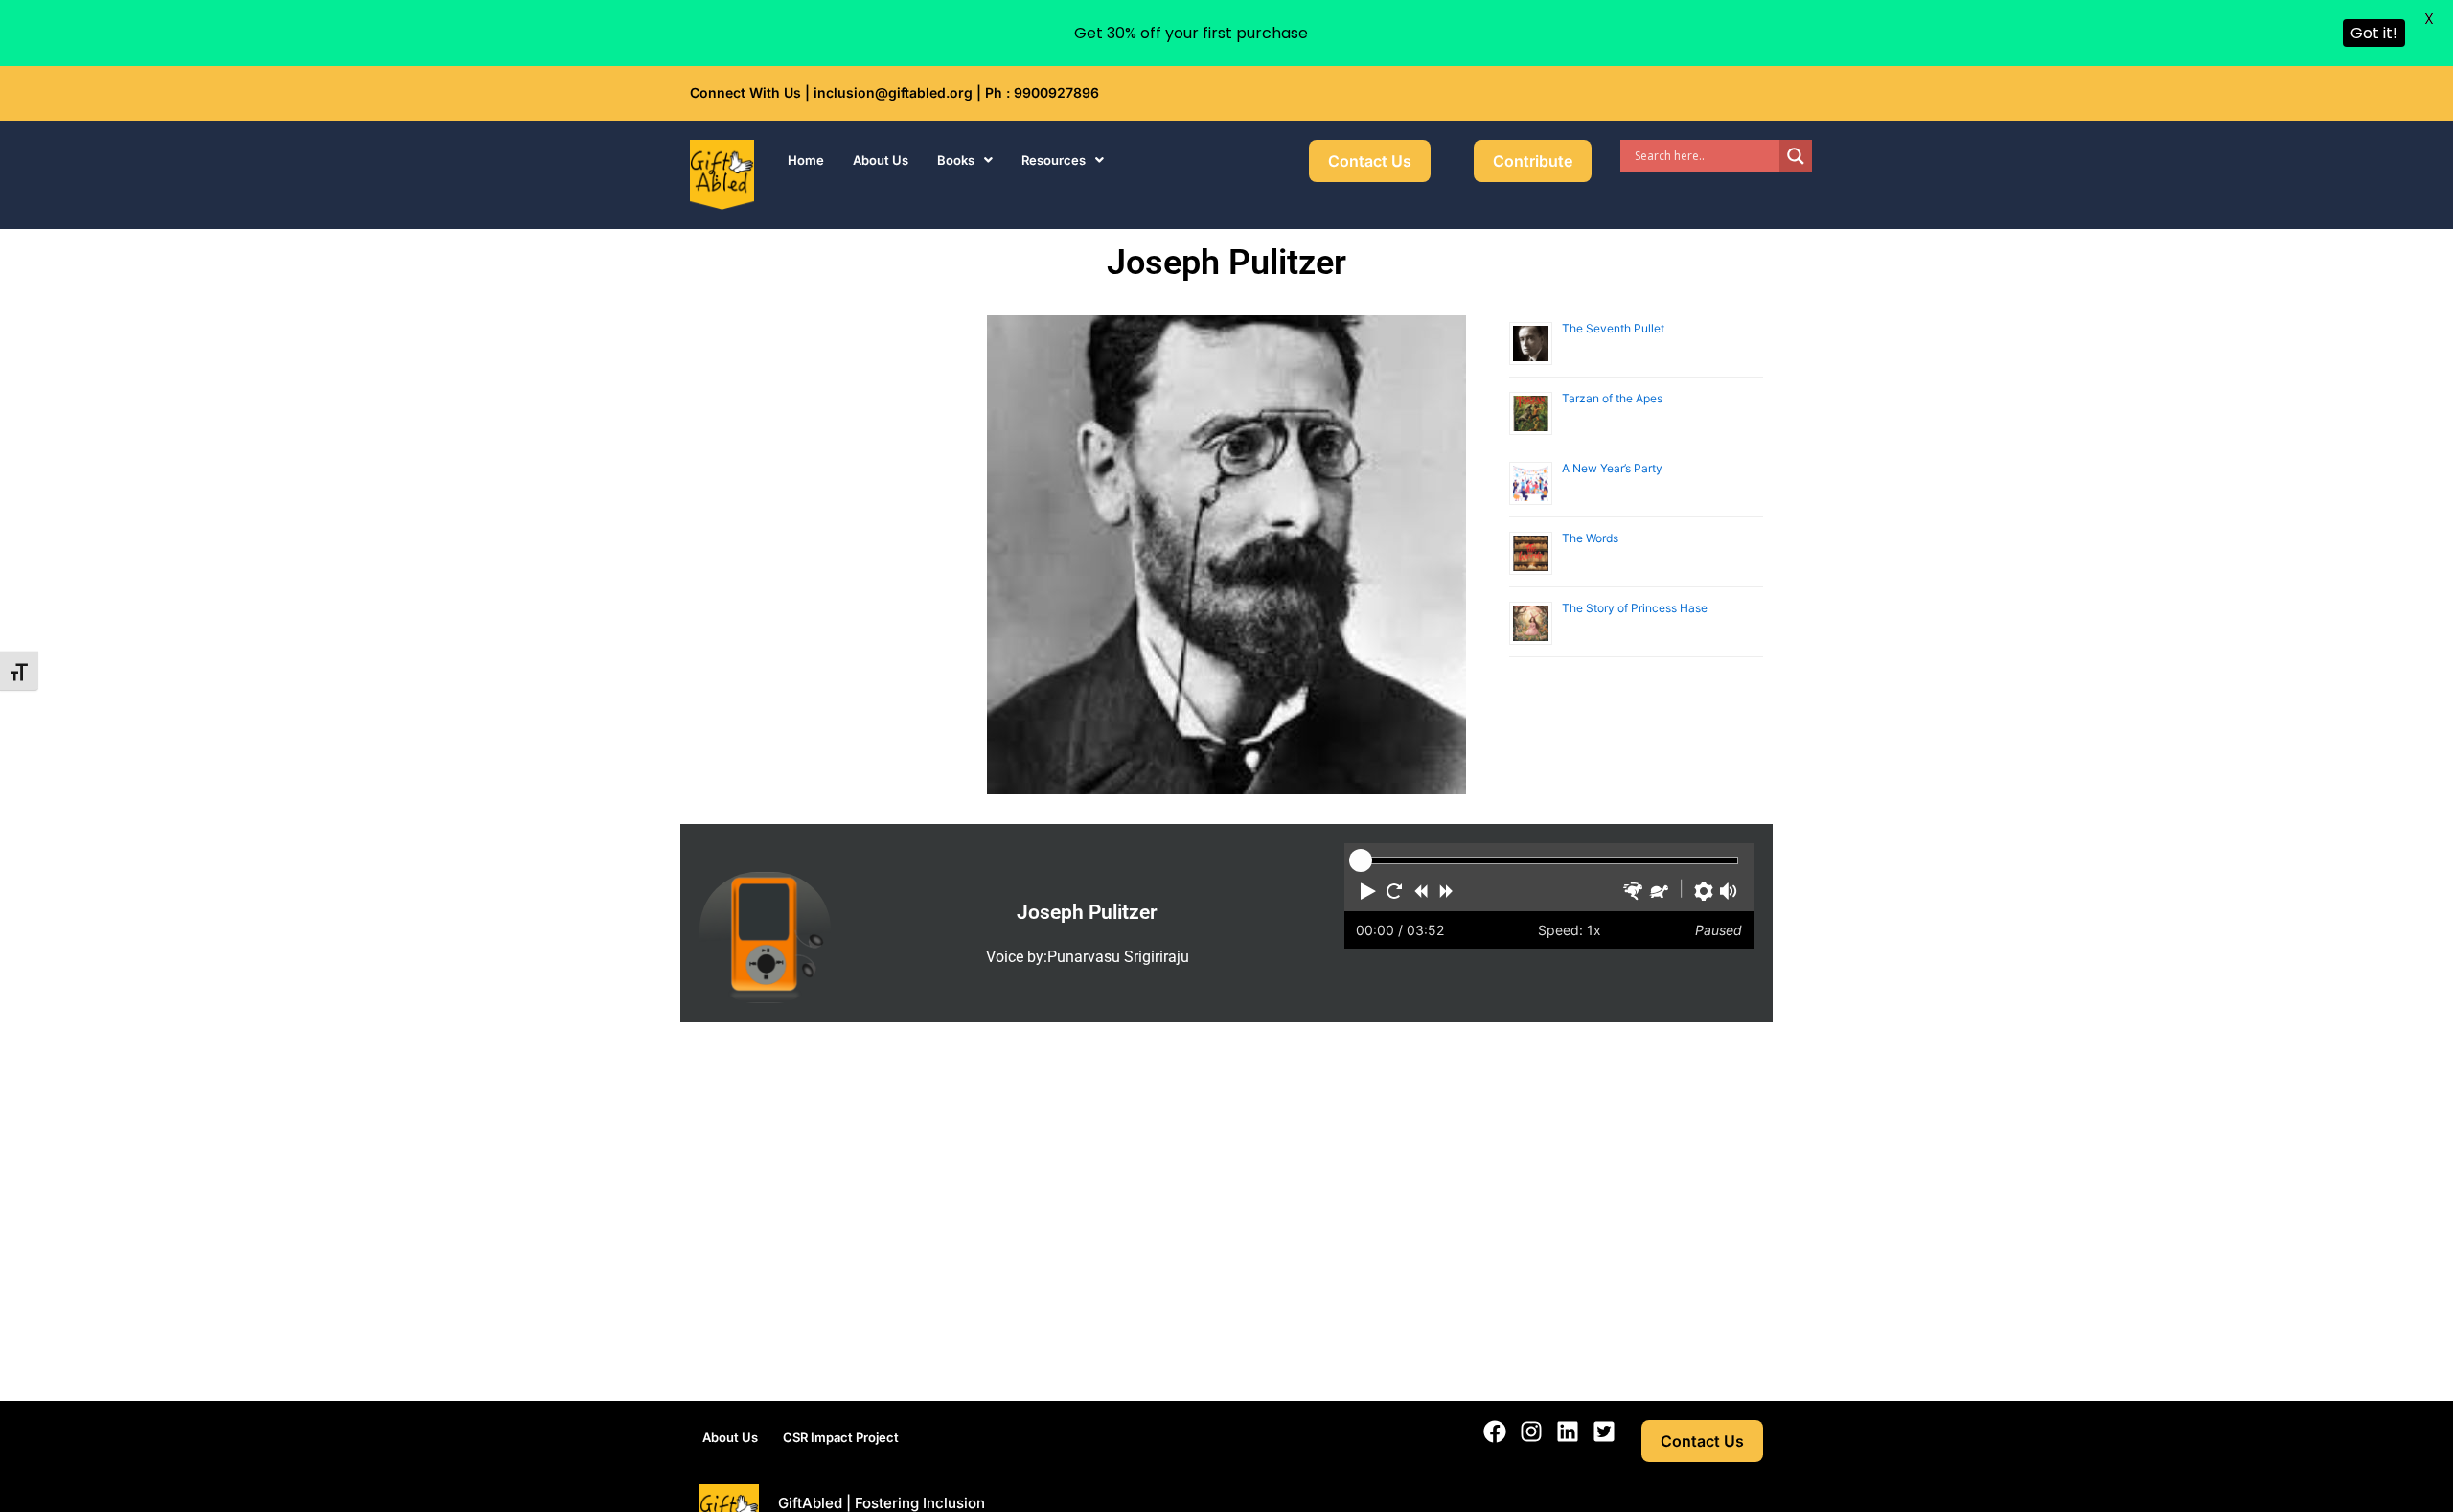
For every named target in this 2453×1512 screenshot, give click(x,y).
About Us (881, 160)
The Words (1590, 538)
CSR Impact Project (841, 1437)
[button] (965, 160)
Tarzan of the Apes (1612, 398)
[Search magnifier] (1796, 156)
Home (806, 160)
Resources (1054, 160)
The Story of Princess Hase (1635, 608)
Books (956, 160)
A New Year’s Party (1612, 468)
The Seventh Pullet (1613, 328)
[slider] (1361, 860)
